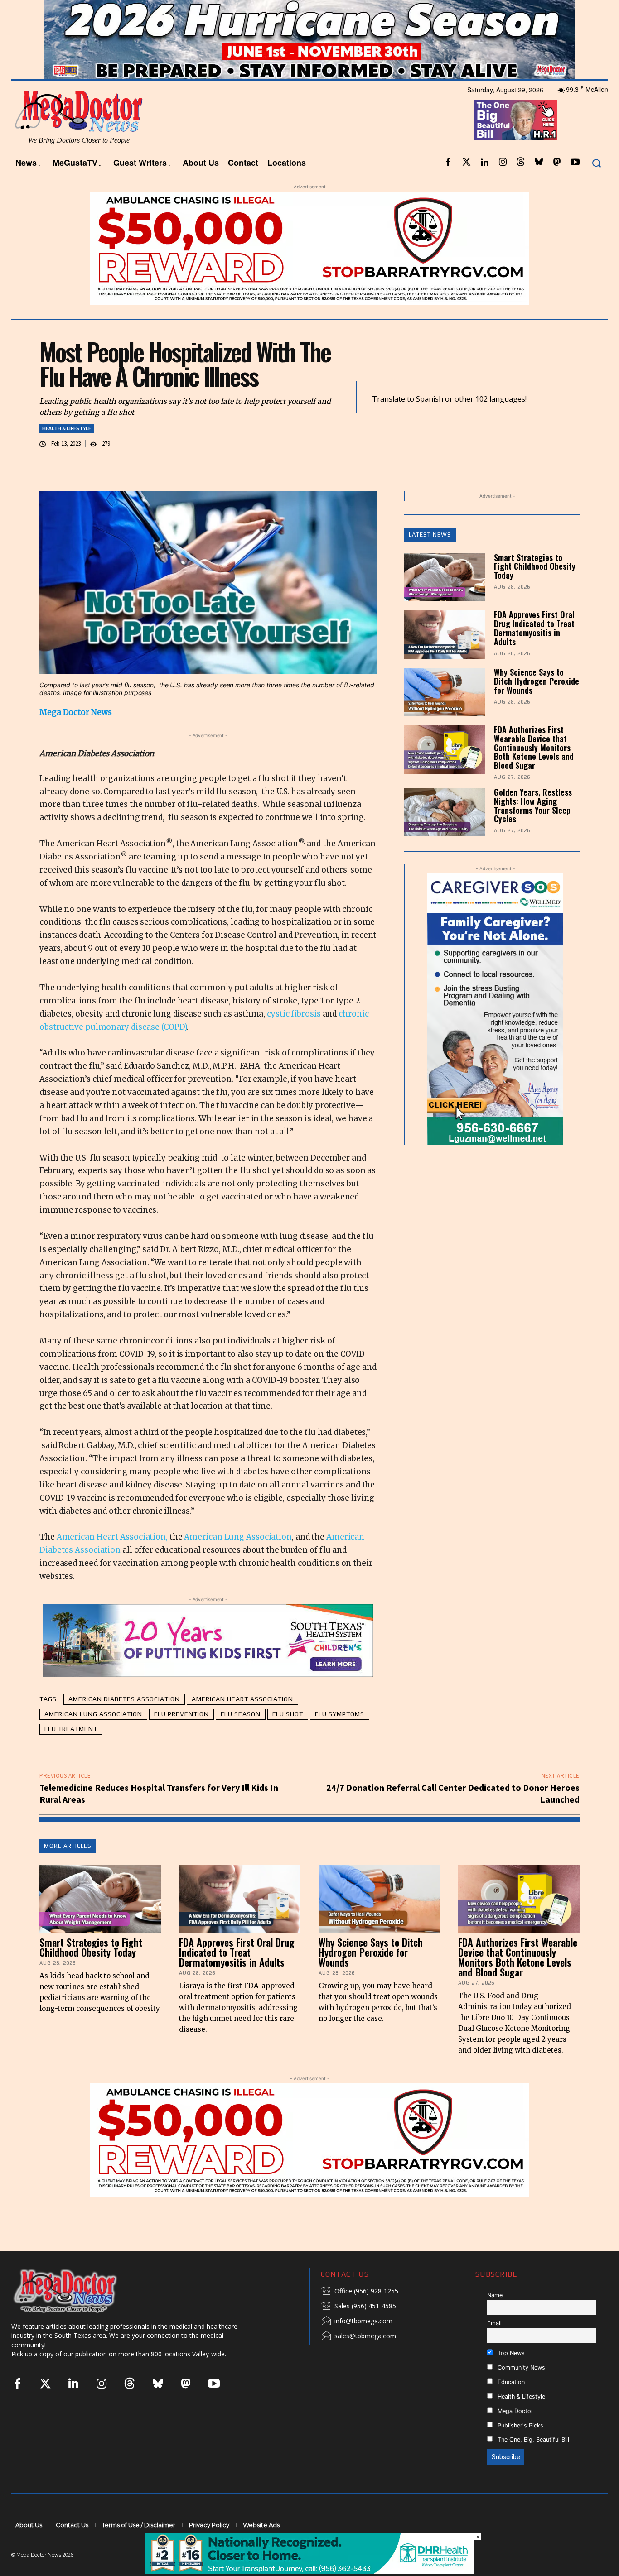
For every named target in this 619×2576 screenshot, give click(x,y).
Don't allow (428, 12)
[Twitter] (466, 187)
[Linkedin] (484, 187)
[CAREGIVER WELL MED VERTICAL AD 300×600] (496, 1033)
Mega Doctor (515, 2435)
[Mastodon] (557, 187)
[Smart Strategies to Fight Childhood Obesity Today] (445, 602)
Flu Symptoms (340, 1738)
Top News (510, 2377)
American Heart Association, (112, 1561)
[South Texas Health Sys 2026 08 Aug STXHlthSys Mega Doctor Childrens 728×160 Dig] (208, 1665)
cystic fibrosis (294, 1038)
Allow (463, 12)
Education (510, 2406)
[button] (596, 187)
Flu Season (241, 1738)
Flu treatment (71, 1753)
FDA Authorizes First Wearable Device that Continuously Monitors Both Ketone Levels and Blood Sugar (534, 772)
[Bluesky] (539, 187)
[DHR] (309, 2571)
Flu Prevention (181, 1738)
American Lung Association (238, 1561)
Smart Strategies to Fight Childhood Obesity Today (535, 590)
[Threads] (521, 187)
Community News (520, 2391)
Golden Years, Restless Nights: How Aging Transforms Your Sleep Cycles (533, 830)
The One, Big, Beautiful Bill (532, 2464)
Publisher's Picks (520, 2449)
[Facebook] (448, 187)
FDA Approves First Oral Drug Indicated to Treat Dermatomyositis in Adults (534, 652)
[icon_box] (360, 2316)
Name (495, 2319)
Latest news (430, 559)
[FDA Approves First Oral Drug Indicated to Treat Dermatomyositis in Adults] (445, 659)
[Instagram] (503, 187)
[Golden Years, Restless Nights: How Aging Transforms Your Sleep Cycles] (445, 837)
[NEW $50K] (309, 272)
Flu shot (288, 1738)
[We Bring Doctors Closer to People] (79, 2315)
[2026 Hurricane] (309, 64)
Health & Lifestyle (67, 452)
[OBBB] (516, 144)
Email (494, 2347)
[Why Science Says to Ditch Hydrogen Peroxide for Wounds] (445, 717)
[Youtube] (575, 187)
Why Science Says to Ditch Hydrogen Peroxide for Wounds (537, 705)
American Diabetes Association (124, 1723)
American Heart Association (242, 1723)
